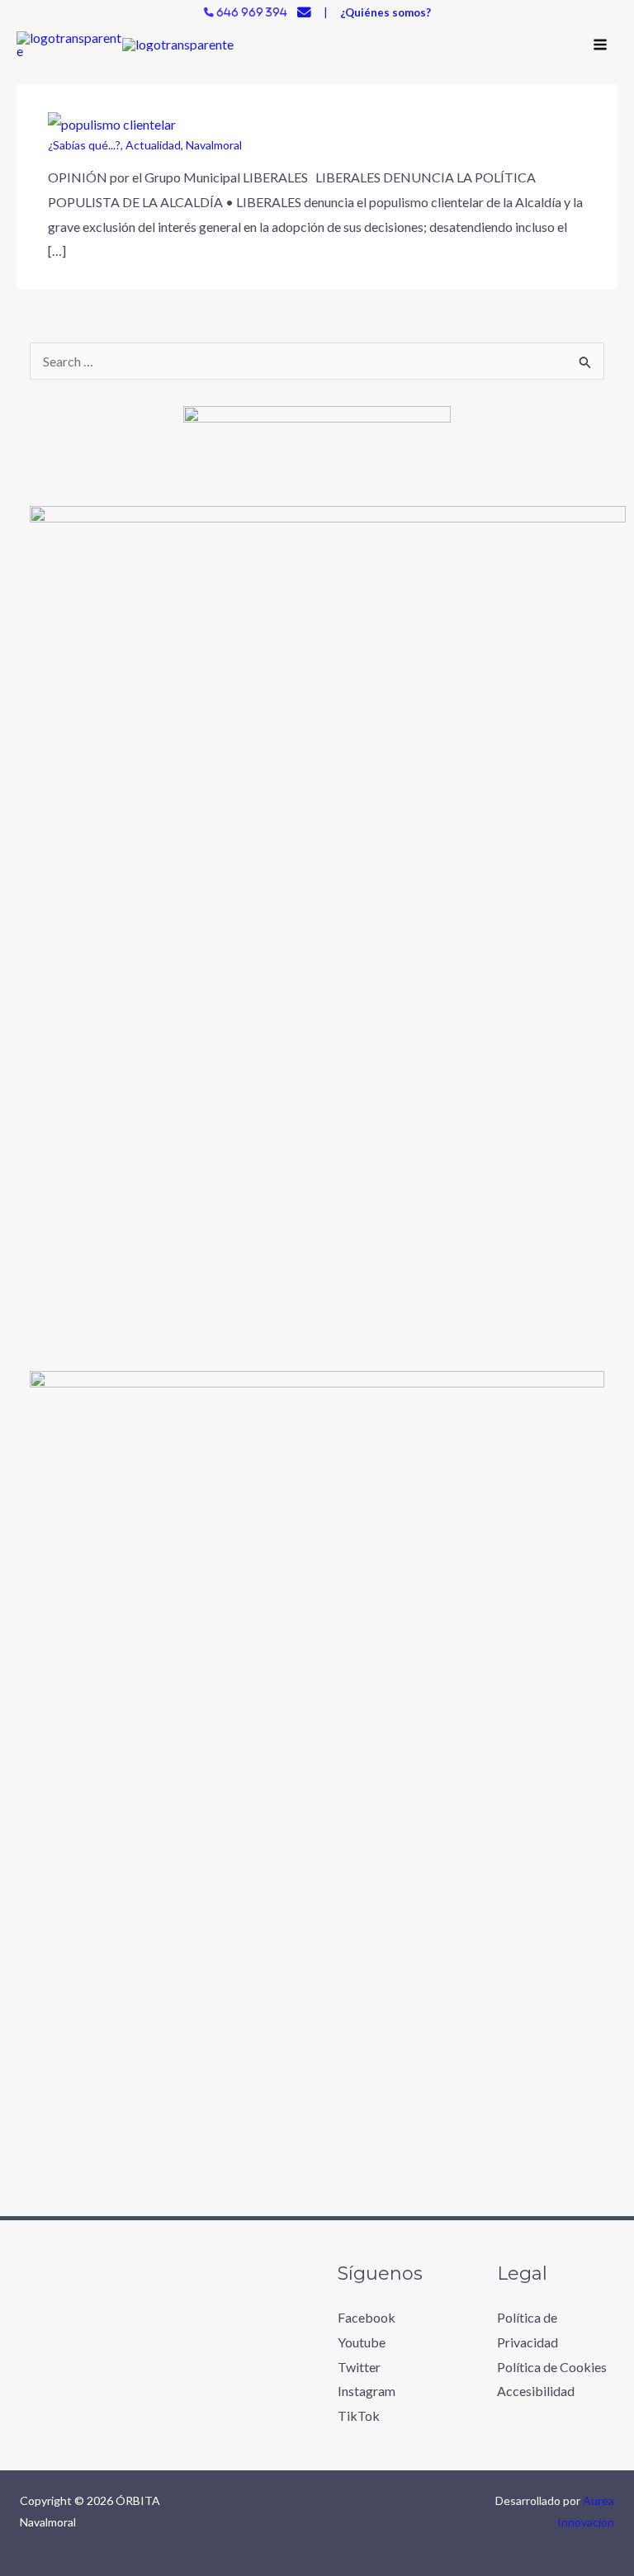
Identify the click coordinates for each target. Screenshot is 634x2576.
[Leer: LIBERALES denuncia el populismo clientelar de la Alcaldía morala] (112, 123)
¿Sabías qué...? (84, 145)
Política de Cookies (552, 2367)
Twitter (359, 2367)
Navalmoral (214, 145)
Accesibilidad (536, 2391)
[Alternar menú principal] (600, 45)
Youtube (362, 2342)
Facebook (367, 2317)
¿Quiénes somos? (386, 12)
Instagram (367, 2391)
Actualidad (153, 145)
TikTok (359, 2415)
